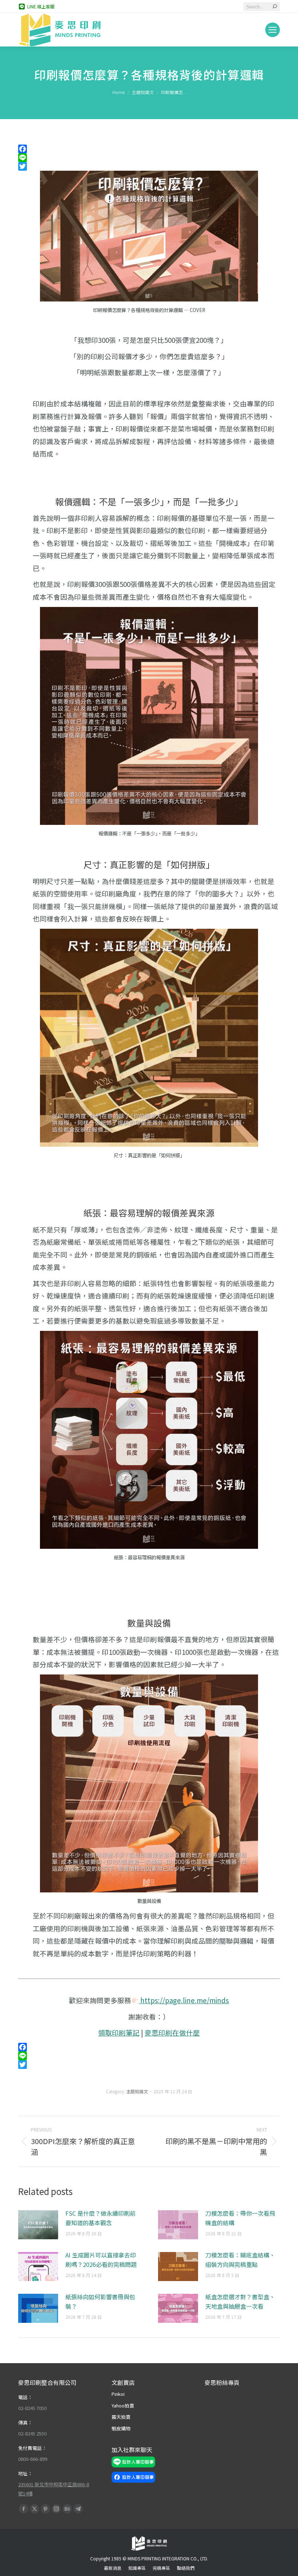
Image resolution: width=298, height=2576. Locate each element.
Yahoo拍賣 (123, 2405)
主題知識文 (137, 2091)
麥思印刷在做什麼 (172, 2032)
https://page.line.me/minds (184, 2000)
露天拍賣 (121, 2417)
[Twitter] (149, 166)
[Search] (275, 7)
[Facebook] (149, 149)
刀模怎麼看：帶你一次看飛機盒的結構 (240, 2218)
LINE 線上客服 (41, 6)
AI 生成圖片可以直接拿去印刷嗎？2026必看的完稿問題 (101, 2260)
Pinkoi (118, 2394)
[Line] (149, 158)
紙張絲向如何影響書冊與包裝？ (100, 2301)
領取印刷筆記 (119, 2032)
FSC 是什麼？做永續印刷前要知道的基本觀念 (100, 2218)
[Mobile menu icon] (273, 30)
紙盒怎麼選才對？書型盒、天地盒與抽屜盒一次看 (240, 2301)
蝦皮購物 (121, 2428)
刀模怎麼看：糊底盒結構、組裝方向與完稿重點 (240, 2260)
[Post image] (38, 2225)
